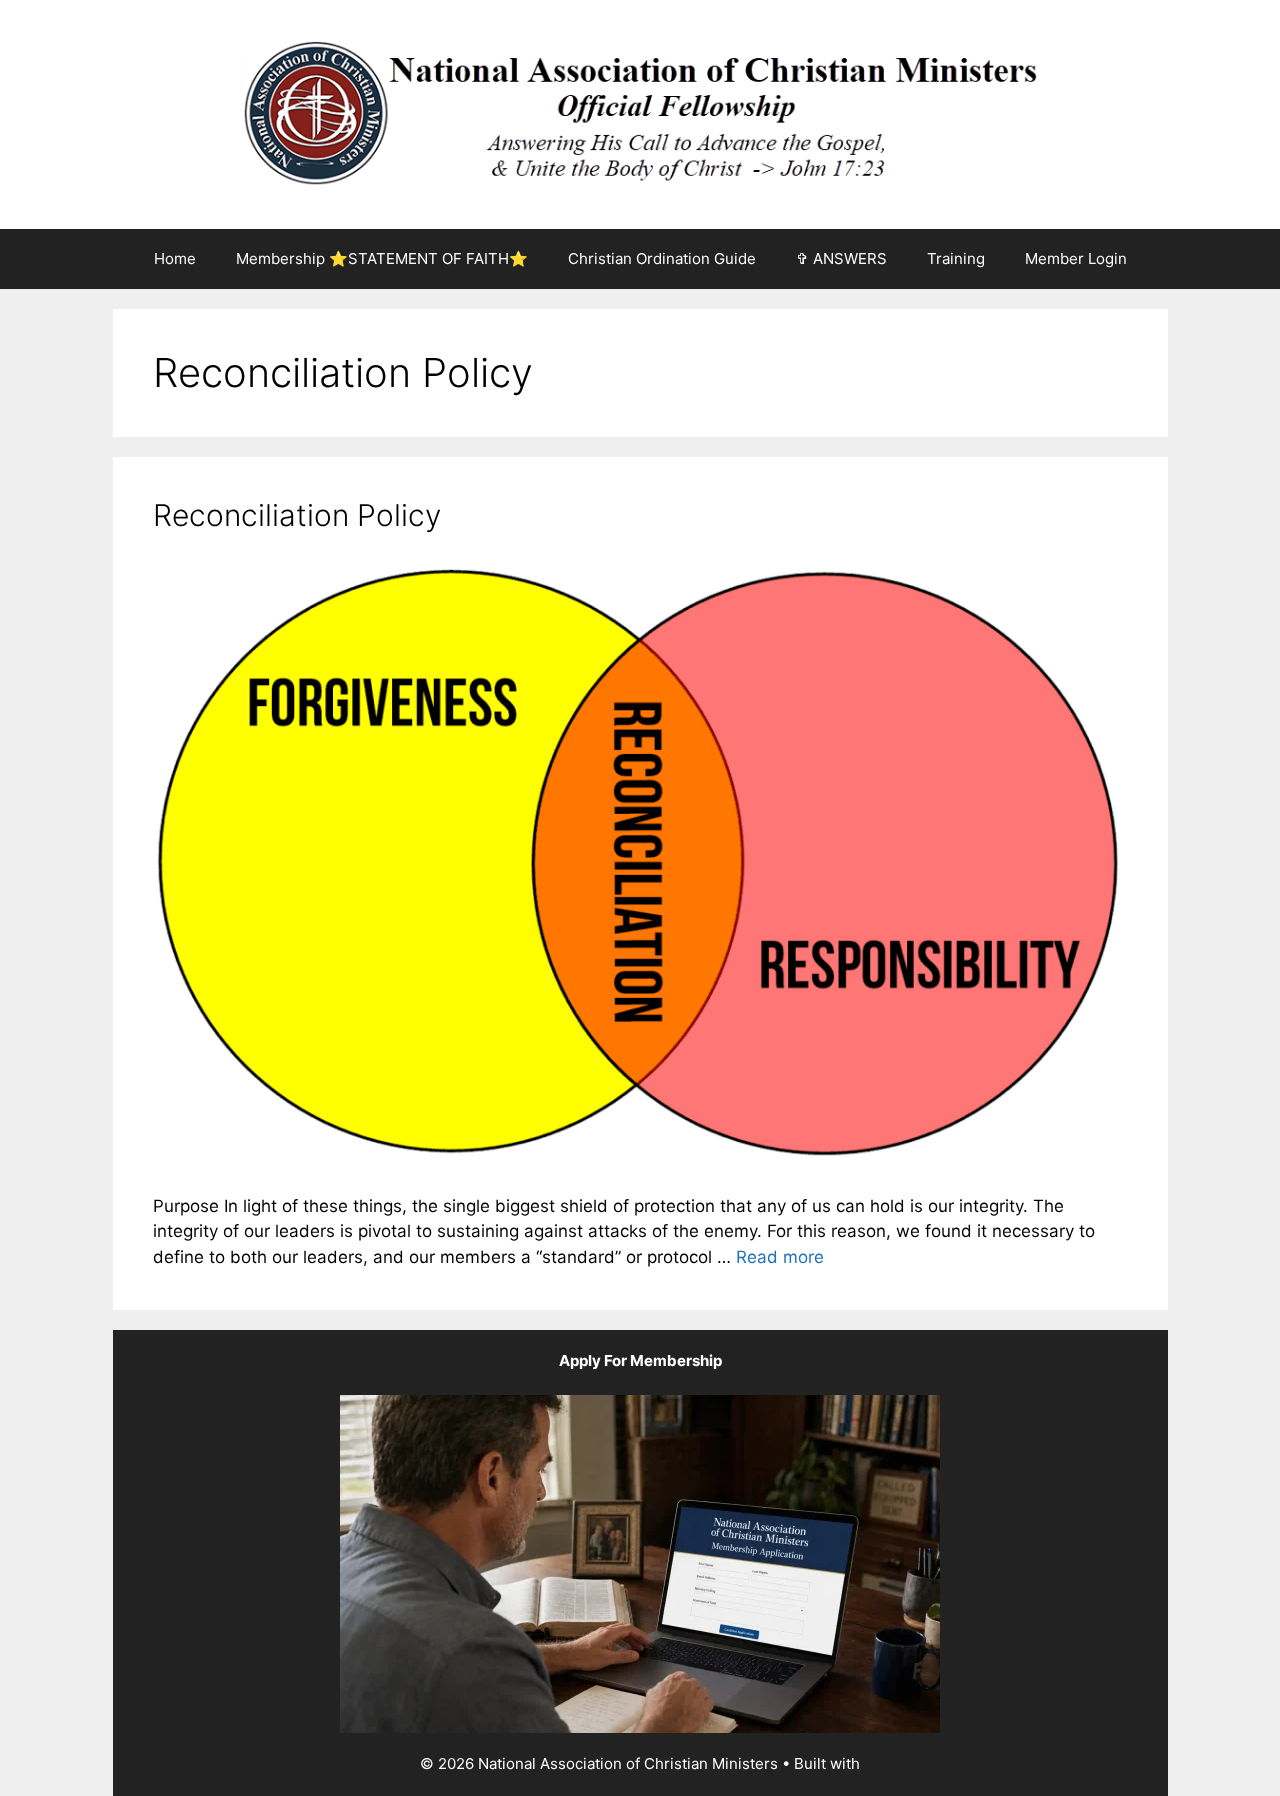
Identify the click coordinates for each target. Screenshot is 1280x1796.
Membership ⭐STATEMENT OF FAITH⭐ (382, 258)
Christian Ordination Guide (662, 258)
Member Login (1076, 258)
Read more (780, 1257)
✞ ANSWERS (841, 258)
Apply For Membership (640, 1360)
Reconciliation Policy (297, 515)
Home (175, 258)
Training (956, 258)
